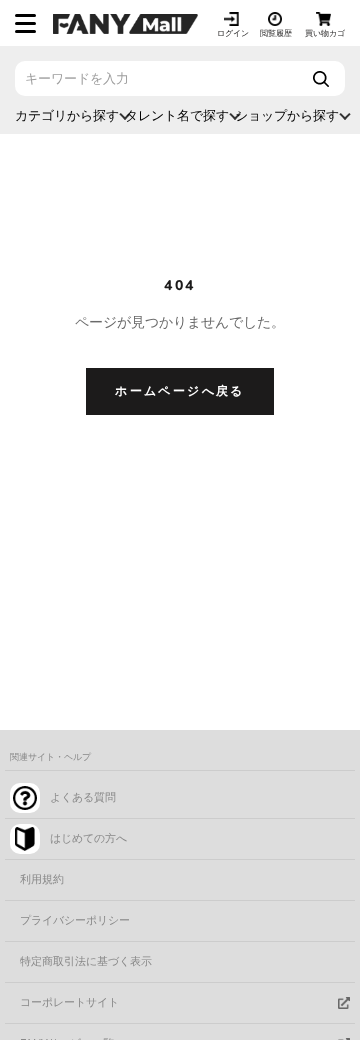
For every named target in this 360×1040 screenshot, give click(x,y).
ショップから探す (287, 115)
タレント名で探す (177, 115)
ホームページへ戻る (180, 391)
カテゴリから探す (67, 115)
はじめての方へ (88, 838)
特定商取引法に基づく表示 (86, 961)
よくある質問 (83, 797)
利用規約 (42, 879)
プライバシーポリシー (75, 920)
